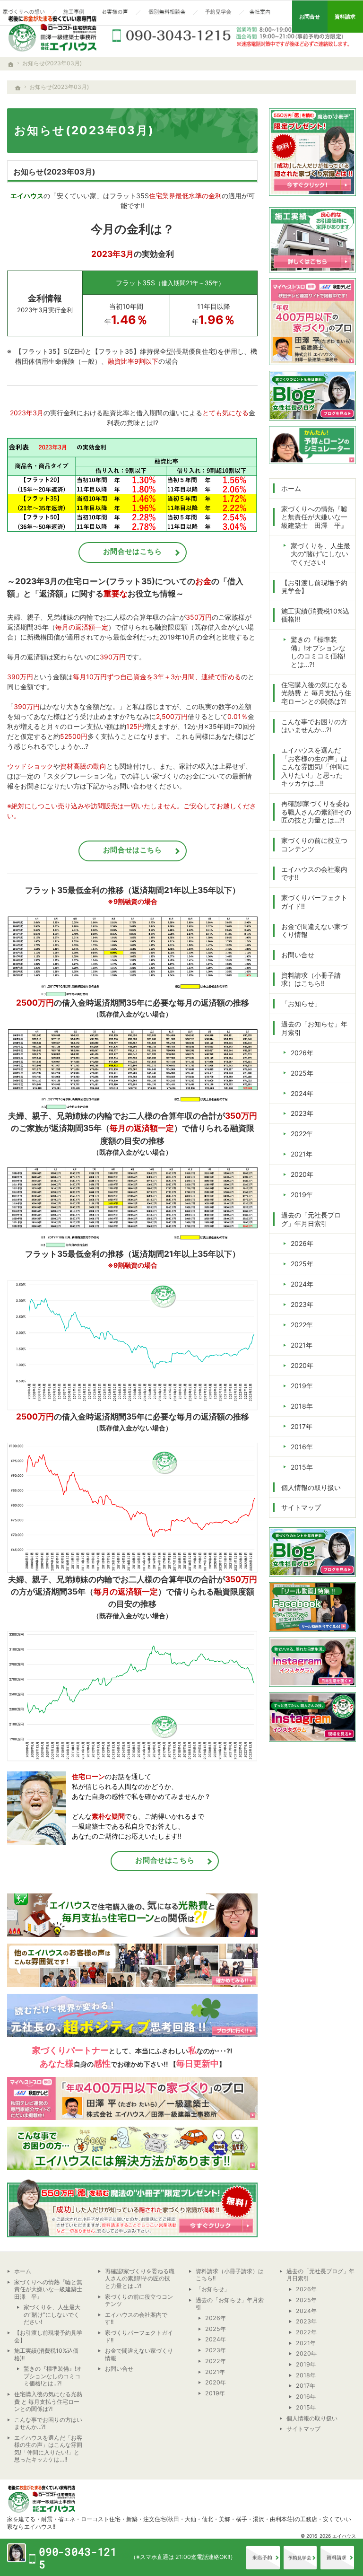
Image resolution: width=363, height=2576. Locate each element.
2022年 (302, 1134)
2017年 (302, 1426)
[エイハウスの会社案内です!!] (261, 13)
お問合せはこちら (133, 551)
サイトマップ (301, 1507)
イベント (300, 2558)
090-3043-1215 (232, 35)
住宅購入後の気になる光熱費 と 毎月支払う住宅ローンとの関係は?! (316, 693)
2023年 (302, 1113)
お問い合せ (298, 955)
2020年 (302, 1174)
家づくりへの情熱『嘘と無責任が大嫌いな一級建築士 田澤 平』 (314, 517)
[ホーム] (18, 88)
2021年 (302, 1154)
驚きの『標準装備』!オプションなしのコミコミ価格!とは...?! (318, 652)
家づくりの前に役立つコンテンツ (314, 845)
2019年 (302, 1195)
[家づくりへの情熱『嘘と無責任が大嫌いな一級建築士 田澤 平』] (25, 13)
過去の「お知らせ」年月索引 (314, 1028)
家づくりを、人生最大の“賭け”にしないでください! (320, 554)
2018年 (302, 1406)
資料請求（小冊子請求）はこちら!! (311, 979)
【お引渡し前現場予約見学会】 (314, 587)
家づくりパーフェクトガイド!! (314, 902)
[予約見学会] (218, 13)
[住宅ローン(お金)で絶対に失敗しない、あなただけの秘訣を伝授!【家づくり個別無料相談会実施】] (167, 13)
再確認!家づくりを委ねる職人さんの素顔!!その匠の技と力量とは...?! (316, 812)
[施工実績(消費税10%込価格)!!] (73, 13)
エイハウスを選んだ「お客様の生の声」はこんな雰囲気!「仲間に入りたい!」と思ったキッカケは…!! (315, 767)
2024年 (302, 1093)
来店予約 (263, 2558)
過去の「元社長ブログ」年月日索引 (311, 1219)
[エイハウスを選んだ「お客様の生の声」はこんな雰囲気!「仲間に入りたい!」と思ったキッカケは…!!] (115, 13)
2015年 (302, 1467)
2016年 (302, 1447)
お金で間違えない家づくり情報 (314, 931)
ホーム (291, 488)
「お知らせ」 (301, 1003)
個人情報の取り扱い (311, 1487)
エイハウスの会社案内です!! (314, 873)
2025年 (302, 1073)
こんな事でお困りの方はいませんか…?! (314, 726)
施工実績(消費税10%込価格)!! (315, 615)
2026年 (302, 1053)
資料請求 (337, 2558)
